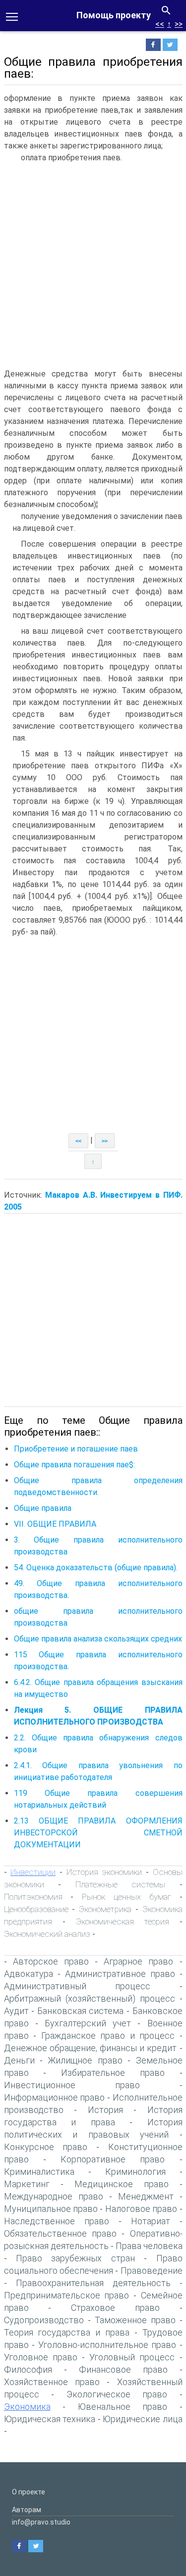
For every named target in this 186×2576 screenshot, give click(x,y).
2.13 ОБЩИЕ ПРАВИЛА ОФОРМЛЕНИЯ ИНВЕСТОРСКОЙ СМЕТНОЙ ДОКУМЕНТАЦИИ (98, 1833)
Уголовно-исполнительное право (107, 2345)
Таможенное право (135, 2320)
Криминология (135, 2172)
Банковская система (81, 2011)
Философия (28, 2369)
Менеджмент (146, 2196)
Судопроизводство (44, 2320)
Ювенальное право (123, 2407)
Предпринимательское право (67, 2295)
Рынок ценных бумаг (126, 1897)
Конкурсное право (46, 2147)
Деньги (19, 2060)
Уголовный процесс (132, 2357)
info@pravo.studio (41, 2522)
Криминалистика (39, 2172)
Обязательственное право (60, 2233)
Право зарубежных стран (75, 2258)
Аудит (16, 2011)
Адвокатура (29, 1974)
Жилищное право (85, 2060)
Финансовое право (123, 2369)
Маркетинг (27, 2184)
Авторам (27, 2510)
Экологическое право (117, 2394)
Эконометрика (105, 1909)
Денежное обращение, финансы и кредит (91, 2048)
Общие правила (43, 1508)
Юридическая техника (50, 2419)
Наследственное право (57, 2221)
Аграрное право (138, 1961)
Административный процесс (77, 1986)
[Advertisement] (93, 265)
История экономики (104, 1872)
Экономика (27, 2407)
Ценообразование (36, 1909)
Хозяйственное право (52, 2382)
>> (179, 24)
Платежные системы (121, 1884)
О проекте (29, 2492)
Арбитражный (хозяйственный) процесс (90, 1998)
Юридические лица (143, 2419)
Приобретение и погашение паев (76, 1449)
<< (160, 24)
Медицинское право (122, 2184)
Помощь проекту (114, 15)
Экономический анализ (47, 1934)
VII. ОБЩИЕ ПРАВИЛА (55, 1524)
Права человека (149, 2246)
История (105, 2110)
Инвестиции (33, 1872)
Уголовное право (41, 2357)
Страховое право (115, 2308)
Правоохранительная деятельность (93, 2283)
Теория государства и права (67, 2332)
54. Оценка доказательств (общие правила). (96, 1568)
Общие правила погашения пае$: (74, 1465)
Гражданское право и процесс (108, 2036)
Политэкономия (33, 1897)
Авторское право (51, 1961)
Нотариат (151, 2221)
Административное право (120, 1974)
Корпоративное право (113, 2159)
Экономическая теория (123, 1921)
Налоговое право (141, 2209)
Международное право (54, 2196)
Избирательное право (113, 2073)
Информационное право (55, 2097)
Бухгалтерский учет (88, 2023)
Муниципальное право (51, 2209)
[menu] (12, 16)
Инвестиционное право (72, 2085)
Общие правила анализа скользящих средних (98, 1639)
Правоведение (152, 2271)
